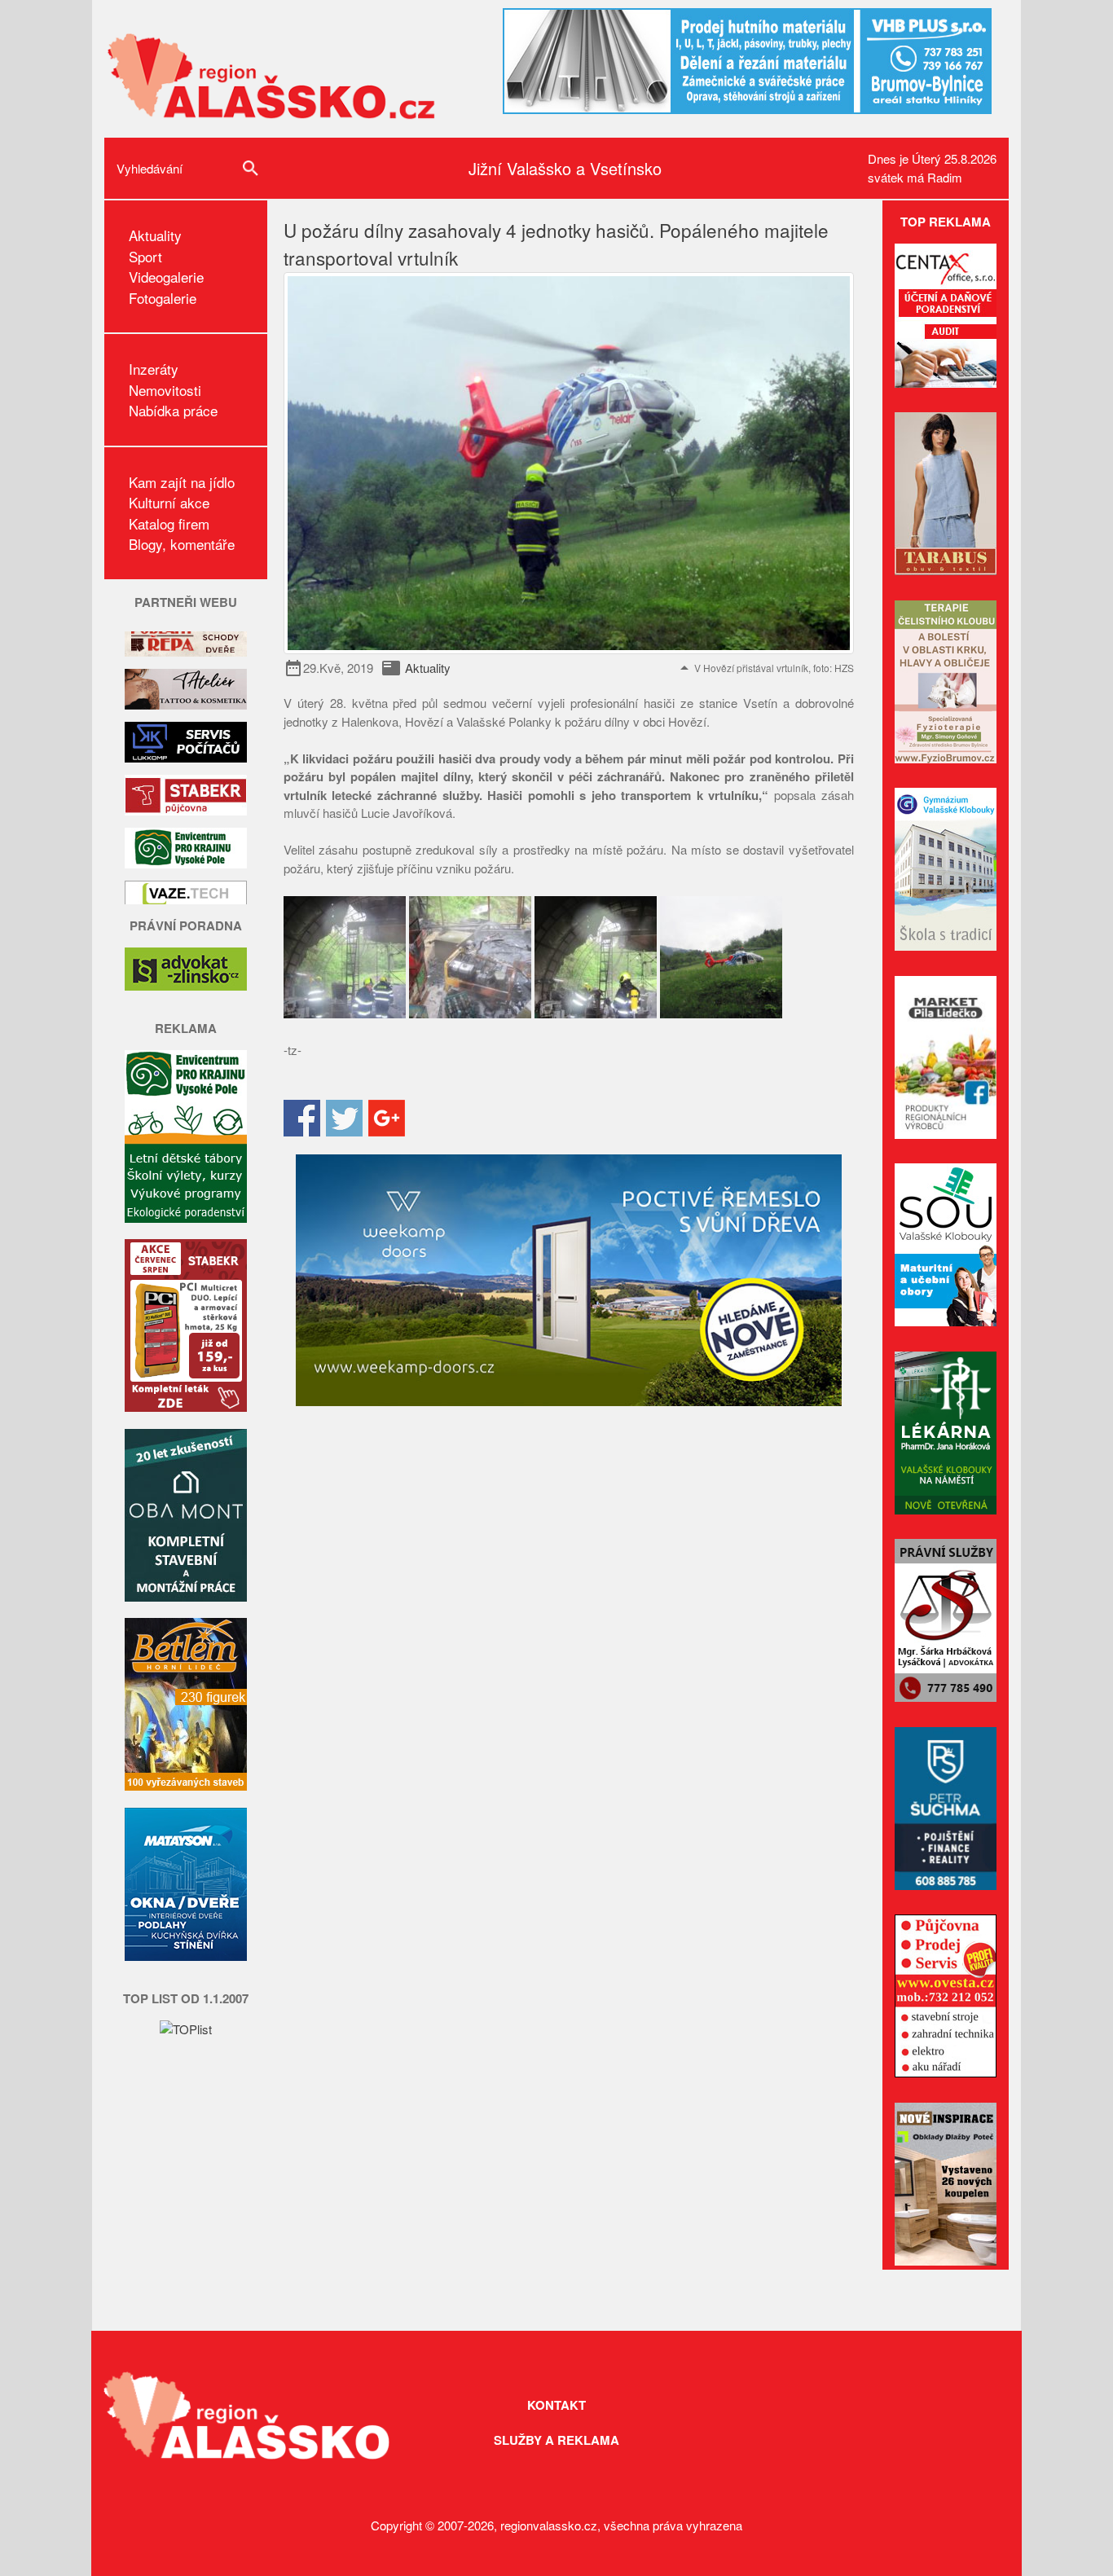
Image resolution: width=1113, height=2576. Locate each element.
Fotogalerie (163, 298)
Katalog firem (169, 523)
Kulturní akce (169, 502)
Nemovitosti (165, 390)
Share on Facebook (302, 1118)
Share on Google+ (387, 1118)
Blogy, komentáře (182, 544)
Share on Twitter (344, 1118)
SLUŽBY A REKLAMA (556, 2440)
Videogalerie (166, 277)
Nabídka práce (173, 410)
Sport (145, 256)
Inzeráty (154, 369)
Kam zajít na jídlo (182, 482)
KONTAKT (556, 2405)
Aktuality (155, 235)
